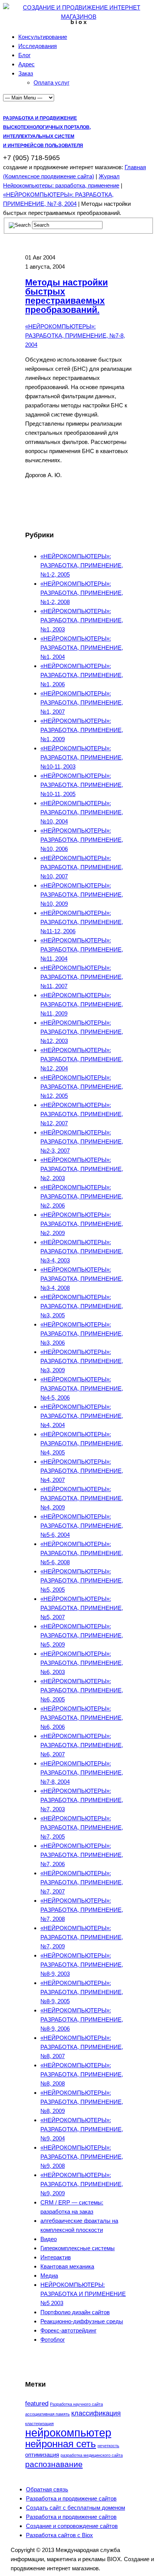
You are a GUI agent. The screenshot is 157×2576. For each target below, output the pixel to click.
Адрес (26, 64)
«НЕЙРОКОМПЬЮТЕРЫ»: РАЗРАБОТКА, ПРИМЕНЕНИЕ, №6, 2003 (82, 1663)
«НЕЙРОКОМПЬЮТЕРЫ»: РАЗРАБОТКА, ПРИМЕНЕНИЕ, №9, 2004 (82, 2129)
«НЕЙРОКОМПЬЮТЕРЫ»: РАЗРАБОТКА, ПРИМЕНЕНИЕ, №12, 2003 (82, 1032)
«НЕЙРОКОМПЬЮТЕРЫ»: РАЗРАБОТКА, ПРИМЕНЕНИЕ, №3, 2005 (82, 1306)
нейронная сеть (61, 2444)
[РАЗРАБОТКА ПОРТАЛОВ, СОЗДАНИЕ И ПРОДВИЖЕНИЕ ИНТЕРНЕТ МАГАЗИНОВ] (78, 17)
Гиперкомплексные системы (78, 2248)
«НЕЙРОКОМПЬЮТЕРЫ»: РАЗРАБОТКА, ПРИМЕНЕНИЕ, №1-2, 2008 (82, 593)
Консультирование (43, 37)
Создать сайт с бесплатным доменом (75, 2508)
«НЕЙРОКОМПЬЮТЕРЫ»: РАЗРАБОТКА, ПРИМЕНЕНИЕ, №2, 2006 (82, 1196)
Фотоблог (53, 2340)
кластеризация (39, 2424)
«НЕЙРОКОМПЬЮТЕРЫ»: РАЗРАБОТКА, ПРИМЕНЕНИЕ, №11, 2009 (82, 1004)
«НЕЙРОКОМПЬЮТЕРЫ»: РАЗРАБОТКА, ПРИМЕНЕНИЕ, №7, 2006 (82, 1855)
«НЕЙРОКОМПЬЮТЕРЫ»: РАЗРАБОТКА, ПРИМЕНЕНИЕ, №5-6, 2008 (82, 1553)
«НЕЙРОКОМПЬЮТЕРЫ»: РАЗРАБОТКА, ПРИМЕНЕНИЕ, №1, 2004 (82, 648)
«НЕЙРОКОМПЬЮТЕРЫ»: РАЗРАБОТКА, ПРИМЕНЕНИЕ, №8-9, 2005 (82, 1992)
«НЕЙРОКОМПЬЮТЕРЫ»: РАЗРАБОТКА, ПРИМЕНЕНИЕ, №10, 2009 (82, 895)
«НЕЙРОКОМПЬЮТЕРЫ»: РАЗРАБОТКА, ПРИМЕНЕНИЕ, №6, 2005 (82, 1690)
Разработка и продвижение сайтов (71, 2498)
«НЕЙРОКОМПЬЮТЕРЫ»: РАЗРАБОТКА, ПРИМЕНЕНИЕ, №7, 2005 (82, 1827)
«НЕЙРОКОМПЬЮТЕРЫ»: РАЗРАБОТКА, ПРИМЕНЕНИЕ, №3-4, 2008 (82, 1279)
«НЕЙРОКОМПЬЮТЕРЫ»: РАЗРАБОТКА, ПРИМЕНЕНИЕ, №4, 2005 (82, 1443)
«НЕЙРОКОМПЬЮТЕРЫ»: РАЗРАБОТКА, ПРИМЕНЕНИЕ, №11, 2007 (82, 977)
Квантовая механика (67, 2266)
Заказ (26, 73)
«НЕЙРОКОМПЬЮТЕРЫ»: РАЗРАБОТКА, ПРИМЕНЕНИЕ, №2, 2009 (82, 1224)
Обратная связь (47, 2489)
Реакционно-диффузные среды (82, 2321)
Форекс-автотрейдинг (68, 2330)
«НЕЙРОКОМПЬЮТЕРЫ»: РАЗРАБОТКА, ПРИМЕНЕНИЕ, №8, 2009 (82, 2102)
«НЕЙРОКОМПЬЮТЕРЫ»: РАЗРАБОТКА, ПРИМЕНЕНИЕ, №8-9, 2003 (82, 1965)
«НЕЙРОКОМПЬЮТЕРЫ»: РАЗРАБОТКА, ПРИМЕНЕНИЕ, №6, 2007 (82, 1745)
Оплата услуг (51, 83)
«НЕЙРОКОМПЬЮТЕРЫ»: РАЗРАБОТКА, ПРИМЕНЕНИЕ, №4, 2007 (82, 1471)
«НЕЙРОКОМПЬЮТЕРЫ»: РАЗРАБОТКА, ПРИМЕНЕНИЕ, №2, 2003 (82, 1169)
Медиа (49, 2276)
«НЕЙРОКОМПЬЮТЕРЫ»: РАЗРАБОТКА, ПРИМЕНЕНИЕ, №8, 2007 (82, 2047)
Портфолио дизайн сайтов (75, 2312)
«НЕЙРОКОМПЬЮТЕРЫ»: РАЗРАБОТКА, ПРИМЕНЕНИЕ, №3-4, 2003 (82, 1251)
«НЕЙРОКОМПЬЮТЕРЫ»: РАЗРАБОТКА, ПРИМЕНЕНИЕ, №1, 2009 (82, 730)
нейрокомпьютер (68, 2433)
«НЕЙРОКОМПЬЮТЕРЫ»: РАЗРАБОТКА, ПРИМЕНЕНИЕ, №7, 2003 (82, 1800)
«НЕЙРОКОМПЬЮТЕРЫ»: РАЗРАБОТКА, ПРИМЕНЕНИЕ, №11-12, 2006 (82, 922)
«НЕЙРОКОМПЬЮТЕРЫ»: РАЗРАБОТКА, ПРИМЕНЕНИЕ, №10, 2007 (82, 867)
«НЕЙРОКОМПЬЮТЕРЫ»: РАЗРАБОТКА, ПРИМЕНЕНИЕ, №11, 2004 (82, 949)
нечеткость (108, 2446)
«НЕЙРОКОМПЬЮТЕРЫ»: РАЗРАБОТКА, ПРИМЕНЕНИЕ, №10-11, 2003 (82, 757)
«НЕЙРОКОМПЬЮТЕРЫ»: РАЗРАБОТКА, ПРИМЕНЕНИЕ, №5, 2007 (82, 1608)
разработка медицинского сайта (92, 2455)
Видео (49, 2239)
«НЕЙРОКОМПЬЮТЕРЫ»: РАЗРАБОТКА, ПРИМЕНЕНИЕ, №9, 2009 (82, 2184)
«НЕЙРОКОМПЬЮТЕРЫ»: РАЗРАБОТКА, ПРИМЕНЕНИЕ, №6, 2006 (82, 1718)
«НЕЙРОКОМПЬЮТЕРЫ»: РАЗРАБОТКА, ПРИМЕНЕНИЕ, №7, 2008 (82, 1910)
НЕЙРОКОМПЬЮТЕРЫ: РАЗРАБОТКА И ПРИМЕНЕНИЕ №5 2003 (83, 2294)
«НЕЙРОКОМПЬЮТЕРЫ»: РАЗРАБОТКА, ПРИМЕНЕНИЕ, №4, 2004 (82, 1416)
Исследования (38, 46)
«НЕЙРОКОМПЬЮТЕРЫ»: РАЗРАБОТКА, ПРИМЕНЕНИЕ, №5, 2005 (82, 1580)
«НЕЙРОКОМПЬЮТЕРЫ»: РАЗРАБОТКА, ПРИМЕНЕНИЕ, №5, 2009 (82, 1635)
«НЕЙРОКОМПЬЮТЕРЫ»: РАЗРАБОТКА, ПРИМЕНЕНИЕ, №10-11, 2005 (82, 785)
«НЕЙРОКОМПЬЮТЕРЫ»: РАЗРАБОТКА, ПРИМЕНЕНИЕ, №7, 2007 (82, 1882)
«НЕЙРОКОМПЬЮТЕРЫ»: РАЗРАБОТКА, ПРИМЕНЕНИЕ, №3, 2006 (82, 1334)
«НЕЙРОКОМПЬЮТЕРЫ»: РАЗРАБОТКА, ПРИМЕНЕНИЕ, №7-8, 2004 (75, 336)
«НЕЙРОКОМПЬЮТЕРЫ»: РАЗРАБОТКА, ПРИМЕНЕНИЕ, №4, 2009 (82, 1498)
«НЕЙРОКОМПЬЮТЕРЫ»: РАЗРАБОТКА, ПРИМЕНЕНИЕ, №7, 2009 (82, 1937)
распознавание (54, 2464)
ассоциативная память (47, 2414)
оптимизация (42, 2455)
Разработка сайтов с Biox (59, 2535)
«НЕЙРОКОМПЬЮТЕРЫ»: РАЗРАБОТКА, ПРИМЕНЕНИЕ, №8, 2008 (82, 2074)
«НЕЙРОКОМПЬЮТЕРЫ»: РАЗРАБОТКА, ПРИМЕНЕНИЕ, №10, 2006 (82, 840)
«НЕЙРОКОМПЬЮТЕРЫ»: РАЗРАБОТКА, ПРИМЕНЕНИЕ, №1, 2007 (82, 702)
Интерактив (56, 2257)
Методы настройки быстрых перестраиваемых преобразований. (66, 296)
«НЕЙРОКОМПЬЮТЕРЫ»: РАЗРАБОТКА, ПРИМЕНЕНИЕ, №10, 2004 (82, 812)
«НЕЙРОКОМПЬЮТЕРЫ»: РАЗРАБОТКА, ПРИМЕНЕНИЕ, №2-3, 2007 (82, 1141)
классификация (96, 2413)
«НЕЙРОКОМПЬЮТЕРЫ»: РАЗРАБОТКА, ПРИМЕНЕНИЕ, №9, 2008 (82, 2157)
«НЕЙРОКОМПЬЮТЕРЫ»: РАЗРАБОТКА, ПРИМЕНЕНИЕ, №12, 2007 (82, 1114)
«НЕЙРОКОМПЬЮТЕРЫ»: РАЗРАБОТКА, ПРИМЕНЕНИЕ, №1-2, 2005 (82, 565)
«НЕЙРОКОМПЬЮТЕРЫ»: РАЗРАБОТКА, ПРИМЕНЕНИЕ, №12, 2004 (82, 1059)
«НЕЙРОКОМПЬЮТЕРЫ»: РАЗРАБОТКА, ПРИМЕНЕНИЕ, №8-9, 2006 (82, 2019)
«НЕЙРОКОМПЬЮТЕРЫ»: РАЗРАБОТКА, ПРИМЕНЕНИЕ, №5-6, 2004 (82, 1526)
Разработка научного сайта (76, 2404)
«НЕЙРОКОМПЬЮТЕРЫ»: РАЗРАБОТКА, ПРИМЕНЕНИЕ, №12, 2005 (82, 1087)
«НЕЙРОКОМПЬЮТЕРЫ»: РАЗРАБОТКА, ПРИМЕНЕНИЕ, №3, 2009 (82, 1361)
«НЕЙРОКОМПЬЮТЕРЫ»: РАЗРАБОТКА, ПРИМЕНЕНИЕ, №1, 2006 (82, 675)
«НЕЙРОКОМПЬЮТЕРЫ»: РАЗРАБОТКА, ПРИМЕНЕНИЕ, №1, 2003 (82, 620)
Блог (24, 55)
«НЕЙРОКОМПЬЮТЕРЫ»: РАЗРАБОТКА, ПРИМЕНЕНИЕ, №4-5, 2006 (82, 1388)
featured (37, 2404)
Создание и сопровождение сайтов (72, 2526)
